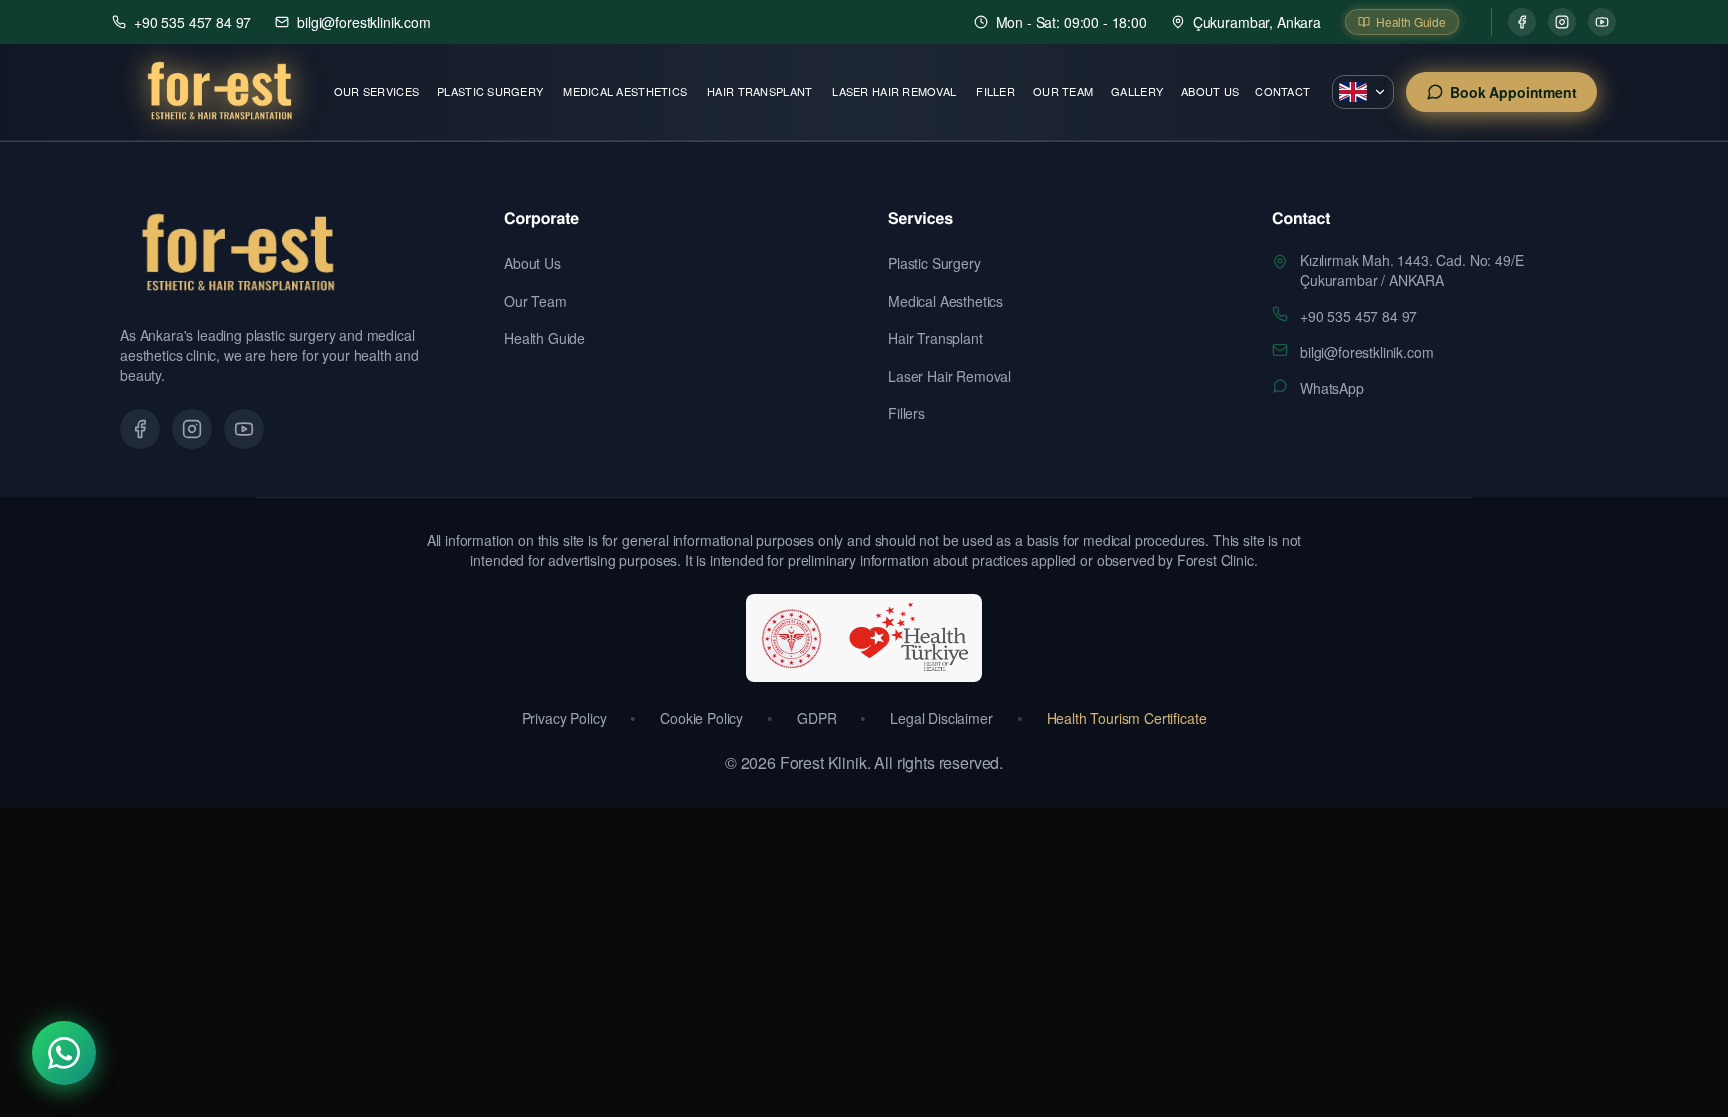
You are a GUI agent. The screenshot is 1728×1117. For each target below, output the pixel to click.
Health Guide (544, 338)
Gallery (1137, 91)
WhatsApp (1332, 388)
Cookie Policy (701, 718)
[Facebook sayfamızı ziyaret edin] (140, 429)
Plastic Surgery (490, 91)
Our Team (1063, 91)
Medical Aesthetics (625, 91)
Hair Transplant (759, 91)
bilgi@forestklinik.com (1366, 352)
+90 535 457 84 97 (1358, 316)
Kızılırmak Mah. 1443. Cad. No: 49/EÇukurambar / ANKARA (1411, 270)
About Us (1210, 91)
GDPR (816, 718)
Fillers (906, 413)
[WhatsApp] (64, 1053)
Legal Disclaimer (941, 718)
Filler (995, 91)
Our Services (376, 91)
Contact (1282, 91)
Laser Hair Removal (894, 91)
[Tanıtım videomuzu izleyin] (244, 429)
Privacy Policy (564, 718)
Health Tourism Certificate (1127, 718)
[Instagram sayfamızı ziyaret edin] (192, 429)
